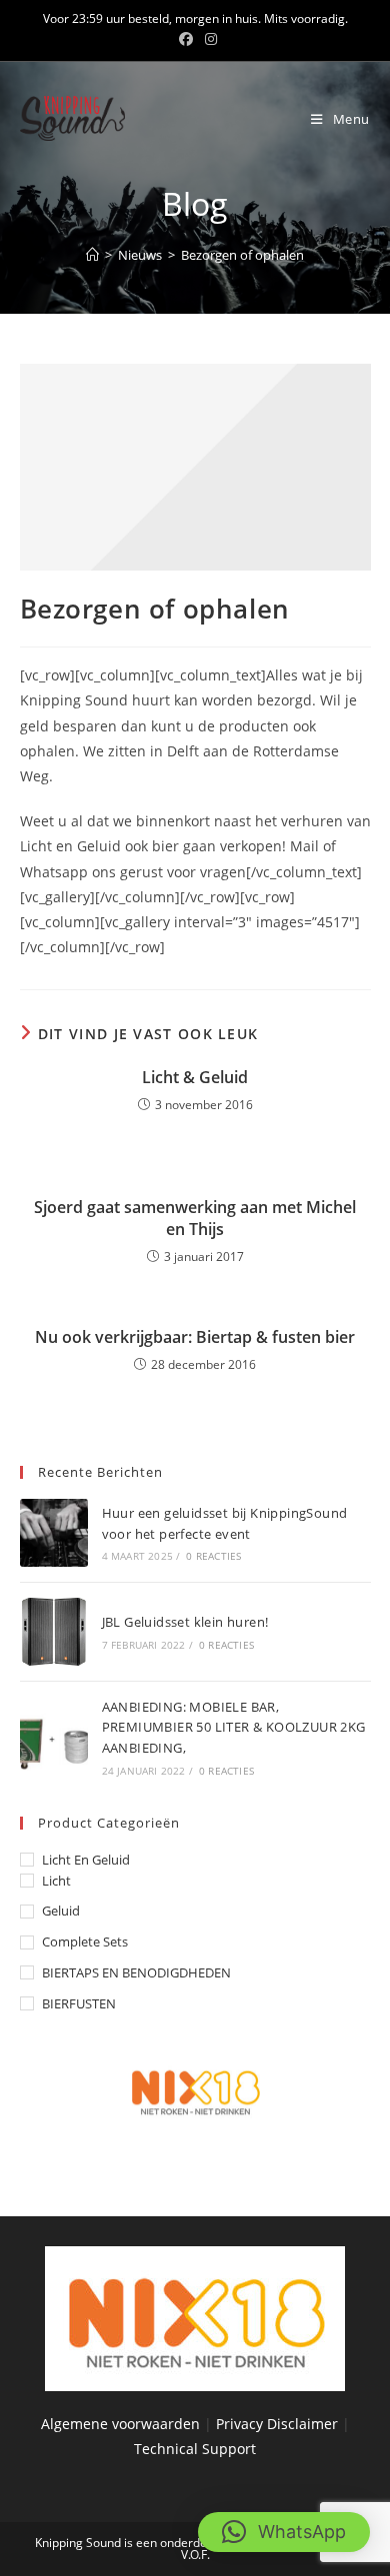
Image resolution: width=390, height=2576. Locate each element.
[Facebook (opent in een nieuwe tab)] (186, 39)
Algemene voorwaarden (120, 2424)
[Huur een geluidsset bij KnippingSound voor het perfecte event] (54, 1533)
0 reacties (213, 1556)
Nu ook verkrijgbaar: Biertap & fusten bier (195, 1337)
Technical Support (195, 2449)
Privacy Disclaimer (279, 2424)
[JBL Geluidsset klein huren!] (54, 1632)
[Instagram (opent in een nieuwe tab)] (208, 39)
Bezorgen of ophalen (242, 255)
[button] (284, 2532)
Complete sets (85, 1941)
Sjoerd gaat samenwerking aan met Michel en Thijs (195, 1218)
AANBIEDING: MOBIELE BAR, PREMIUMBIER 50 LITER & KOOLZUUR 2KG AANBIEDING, (234, 1728)
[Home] (92, 255)
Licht (56, 1881)
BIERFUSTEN (79, 2003)
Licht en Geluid (86, 1860)
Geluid (61, 1911)
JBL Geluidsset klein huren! (185, 1622)
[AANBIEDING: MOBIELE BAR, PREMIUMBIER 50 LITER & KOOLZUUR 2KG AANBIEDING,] (54, 1737)
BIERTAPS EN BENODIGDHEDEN (136, 1972)
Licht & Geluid (195, 1077)
